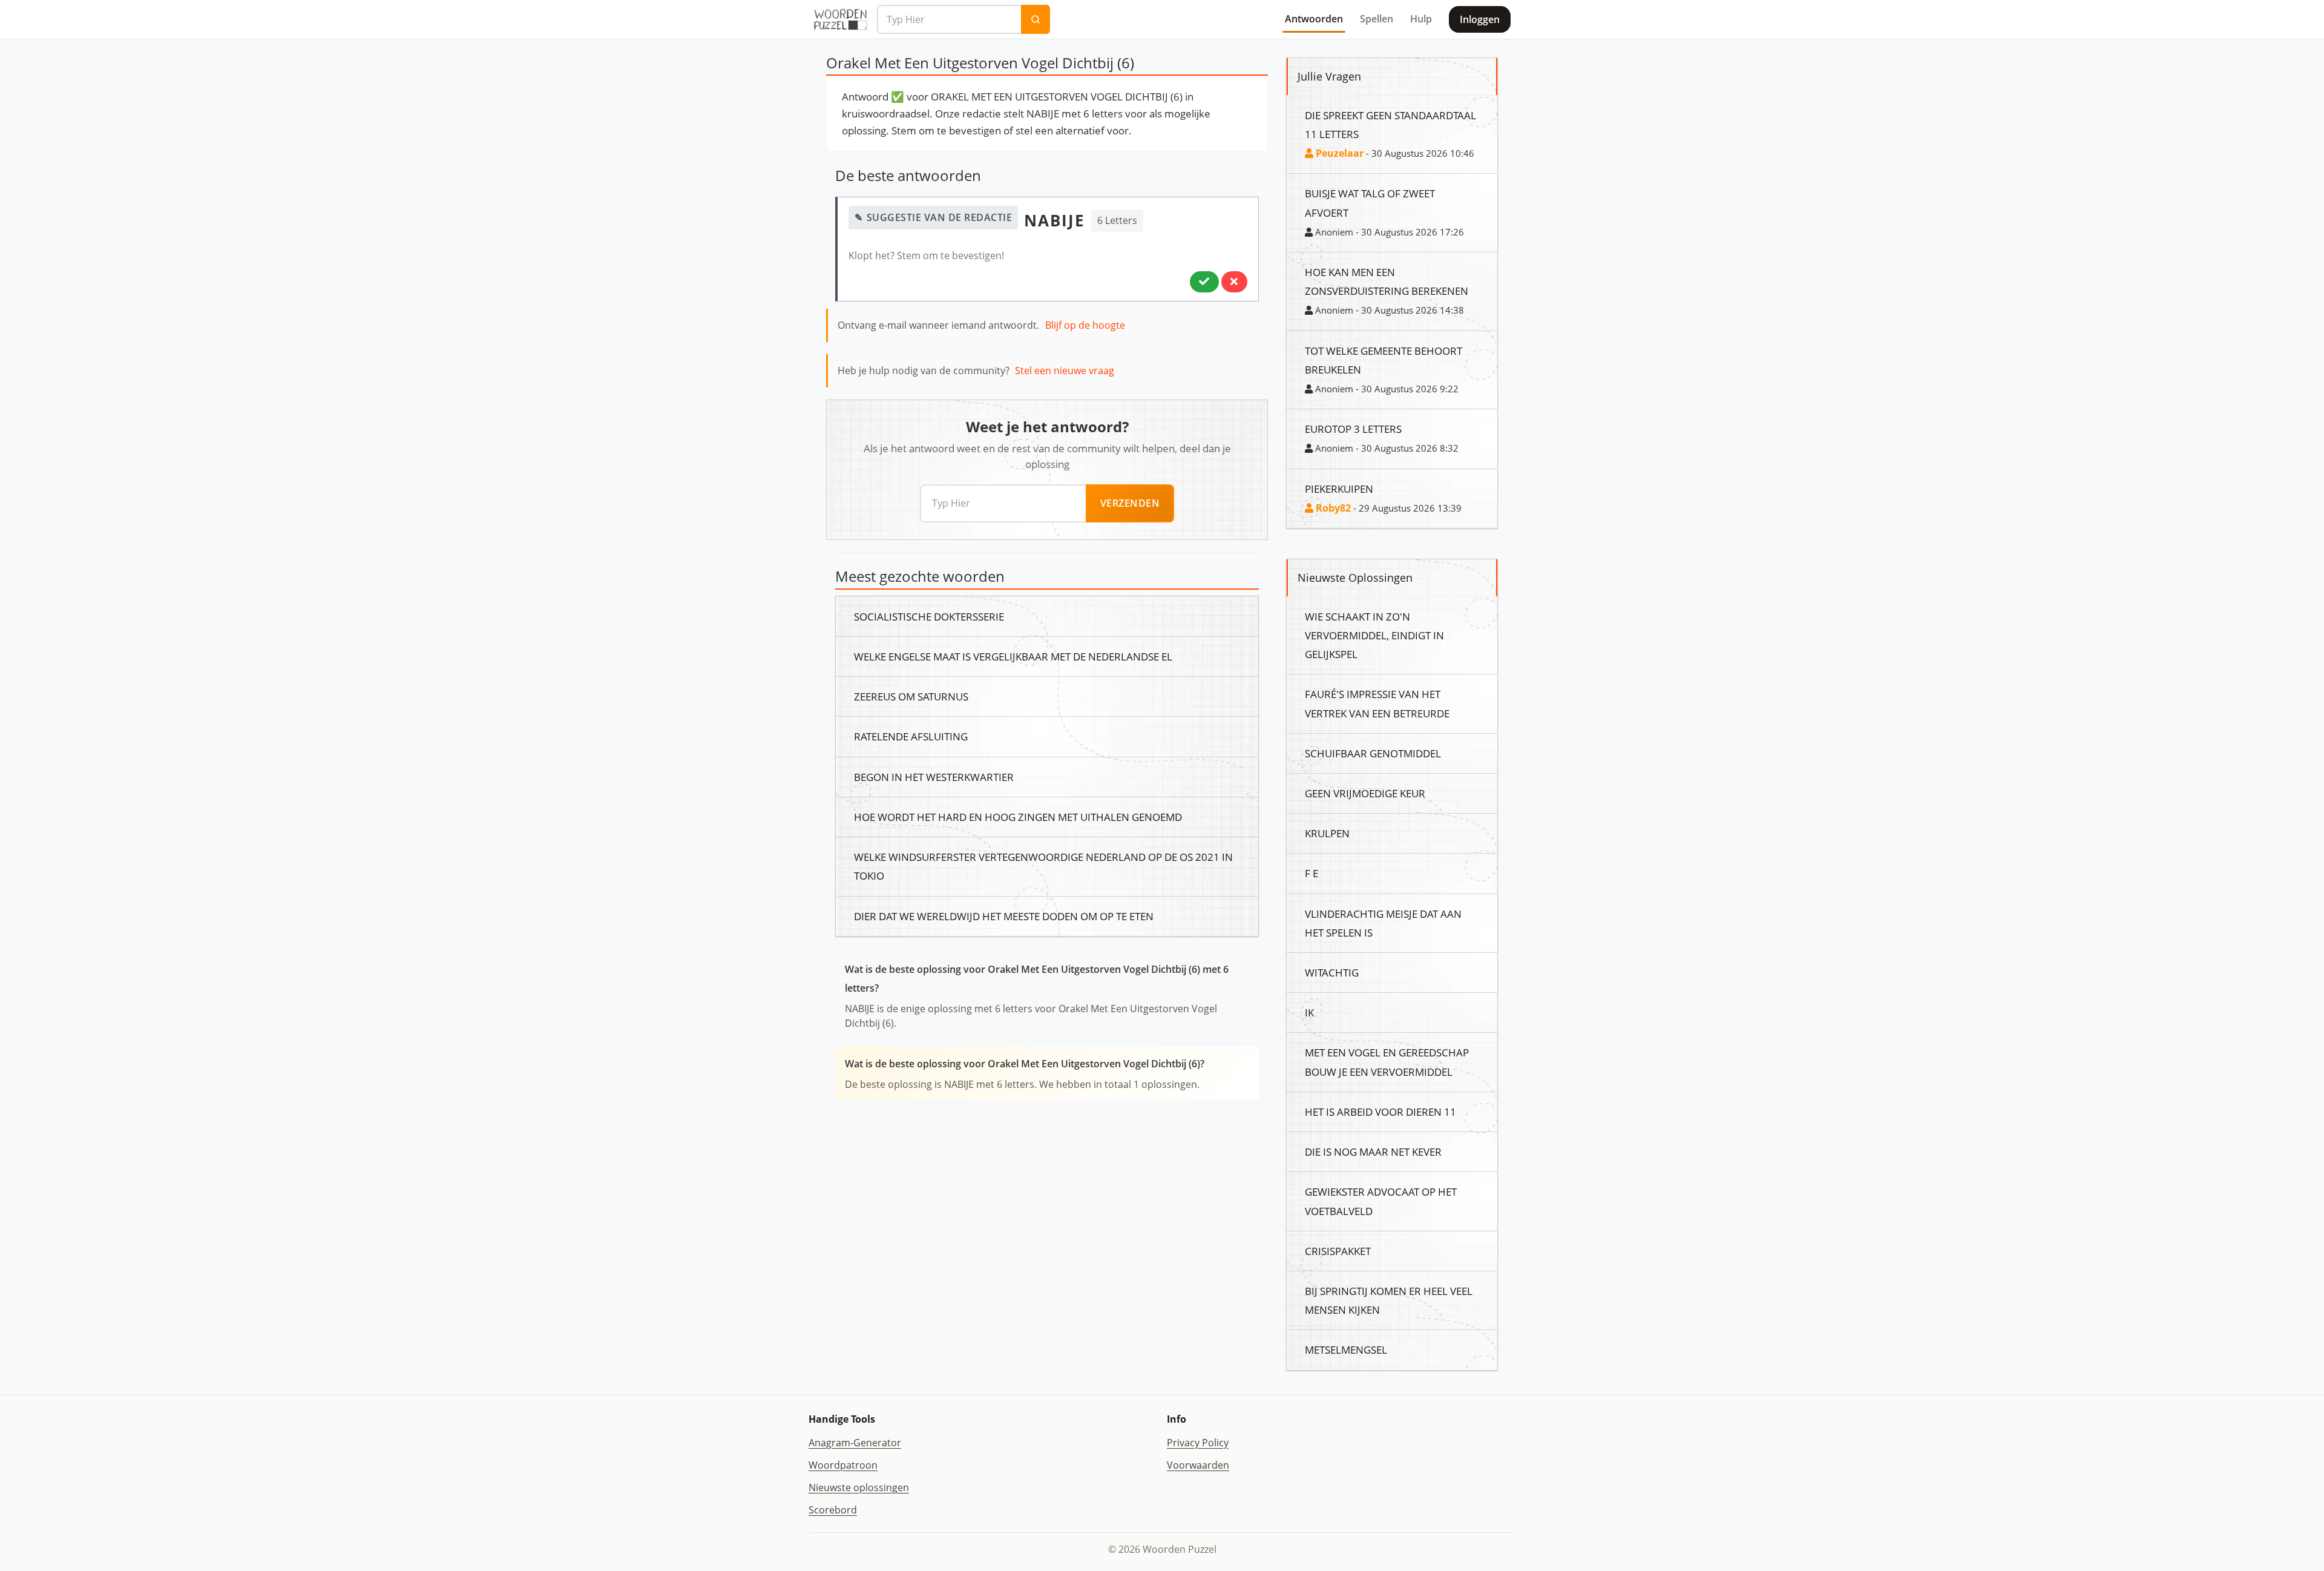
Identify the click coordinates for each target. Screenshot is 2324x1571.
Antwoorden (1314, 19)
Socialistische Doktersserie (929, 616)
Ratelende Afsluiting (911, 736)
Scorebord (833, 1510)
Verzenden (1130, 503)
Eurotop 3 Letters (1353, 429)
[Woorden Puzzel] (840, 19)
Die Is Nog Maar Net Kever (1373, 1151)
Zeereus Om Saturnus (911, 696)
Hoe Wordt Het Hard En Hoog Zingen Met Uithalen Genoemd (1018, 817)
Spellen (1377, 19)
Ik (1309, 1012)
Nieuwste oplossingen (859, 1487)
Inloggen (1480, 19)
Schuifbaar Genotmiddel (1373, 753)
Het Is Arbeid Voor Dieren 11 (1380, 1112)
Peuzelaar (1338, 153)
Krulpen (1327, 833)
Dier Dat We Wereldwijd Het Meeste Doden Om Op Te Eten (1004, 916)
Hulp (1421, 19)
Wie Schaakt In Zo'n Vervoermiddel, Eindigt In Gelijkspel (1374, 635)
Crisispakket (1338, 1251)
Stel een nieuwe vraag (1065, 371)
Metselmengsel (1346, 1349)
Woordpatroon (843, 1465)
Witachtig (1332, 972)
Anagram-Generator (855, 1443)
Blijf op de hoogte (1085, 325)
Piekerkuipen (1339, 489)
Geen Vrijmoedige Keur (1365, 793)
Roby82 (1332, 508)
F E (1311, 873)
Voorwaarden (1198, 1465)
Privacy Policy (1198, 1443)
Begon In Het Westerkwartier (934, 777)
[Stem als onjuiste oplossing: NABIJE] (1234, 282)
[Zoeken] (1036, 19)
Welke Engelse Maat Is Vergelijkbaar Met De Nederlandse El (1013, 656)
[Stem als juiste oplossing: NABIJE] (1204, 282)
